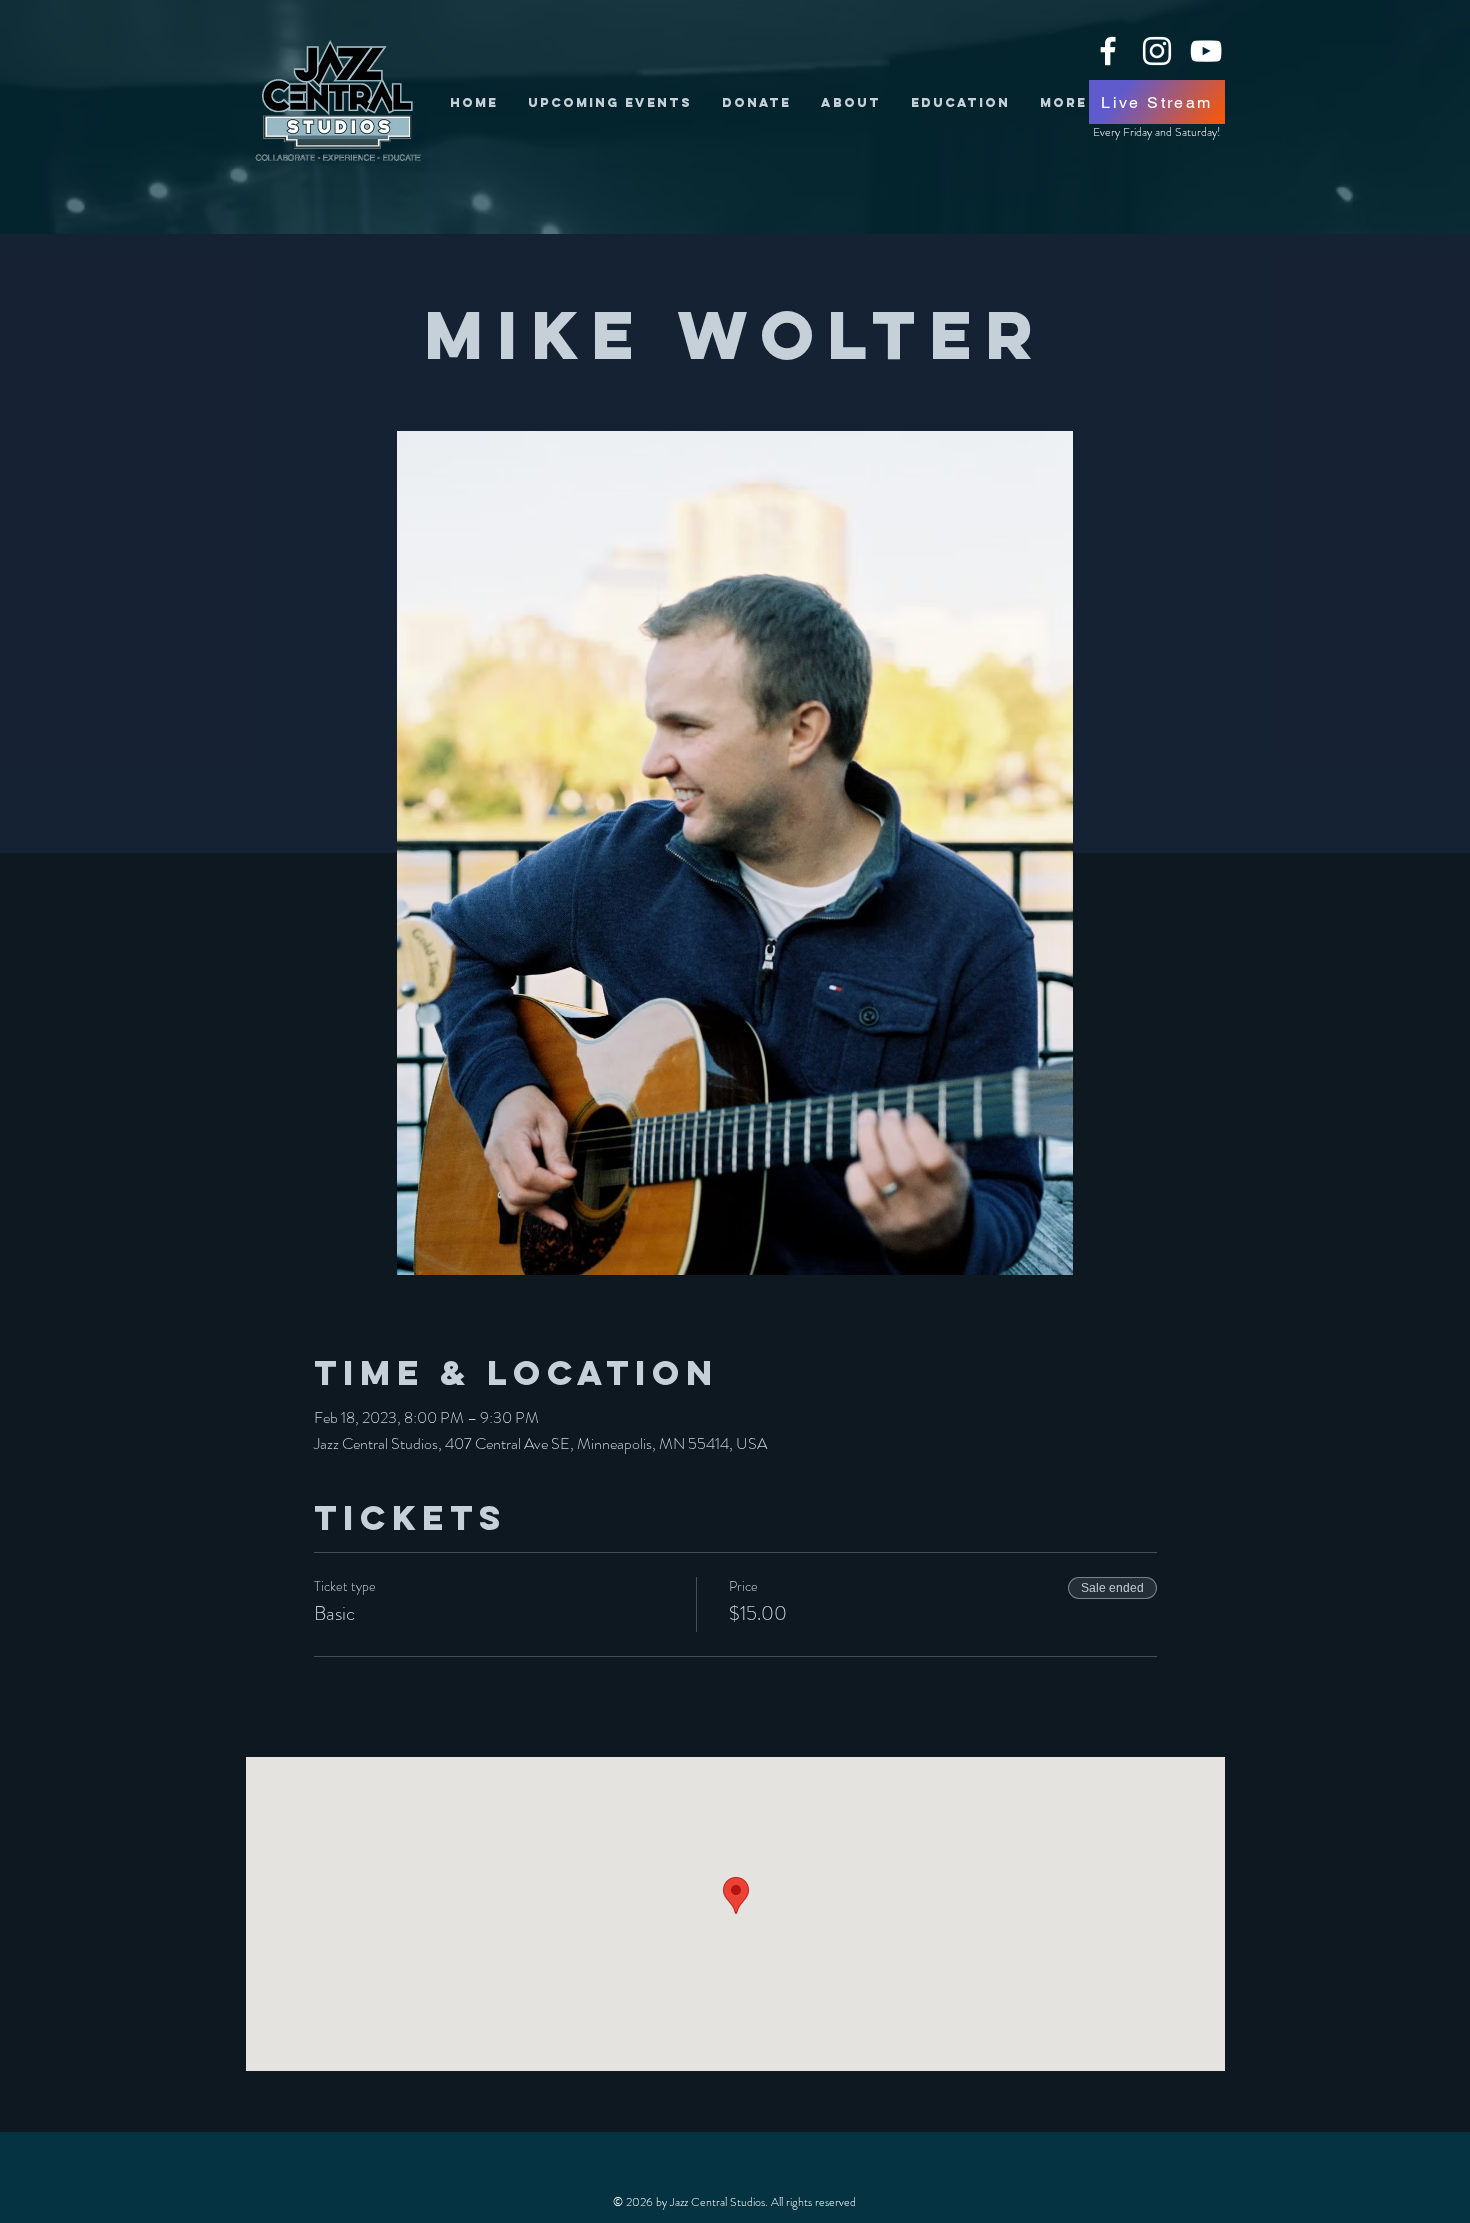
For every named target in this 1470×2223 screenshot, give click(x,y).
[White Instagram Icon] (1157, 51)
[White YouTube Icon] (1206, 51)
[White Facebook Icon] (1108, 51)
